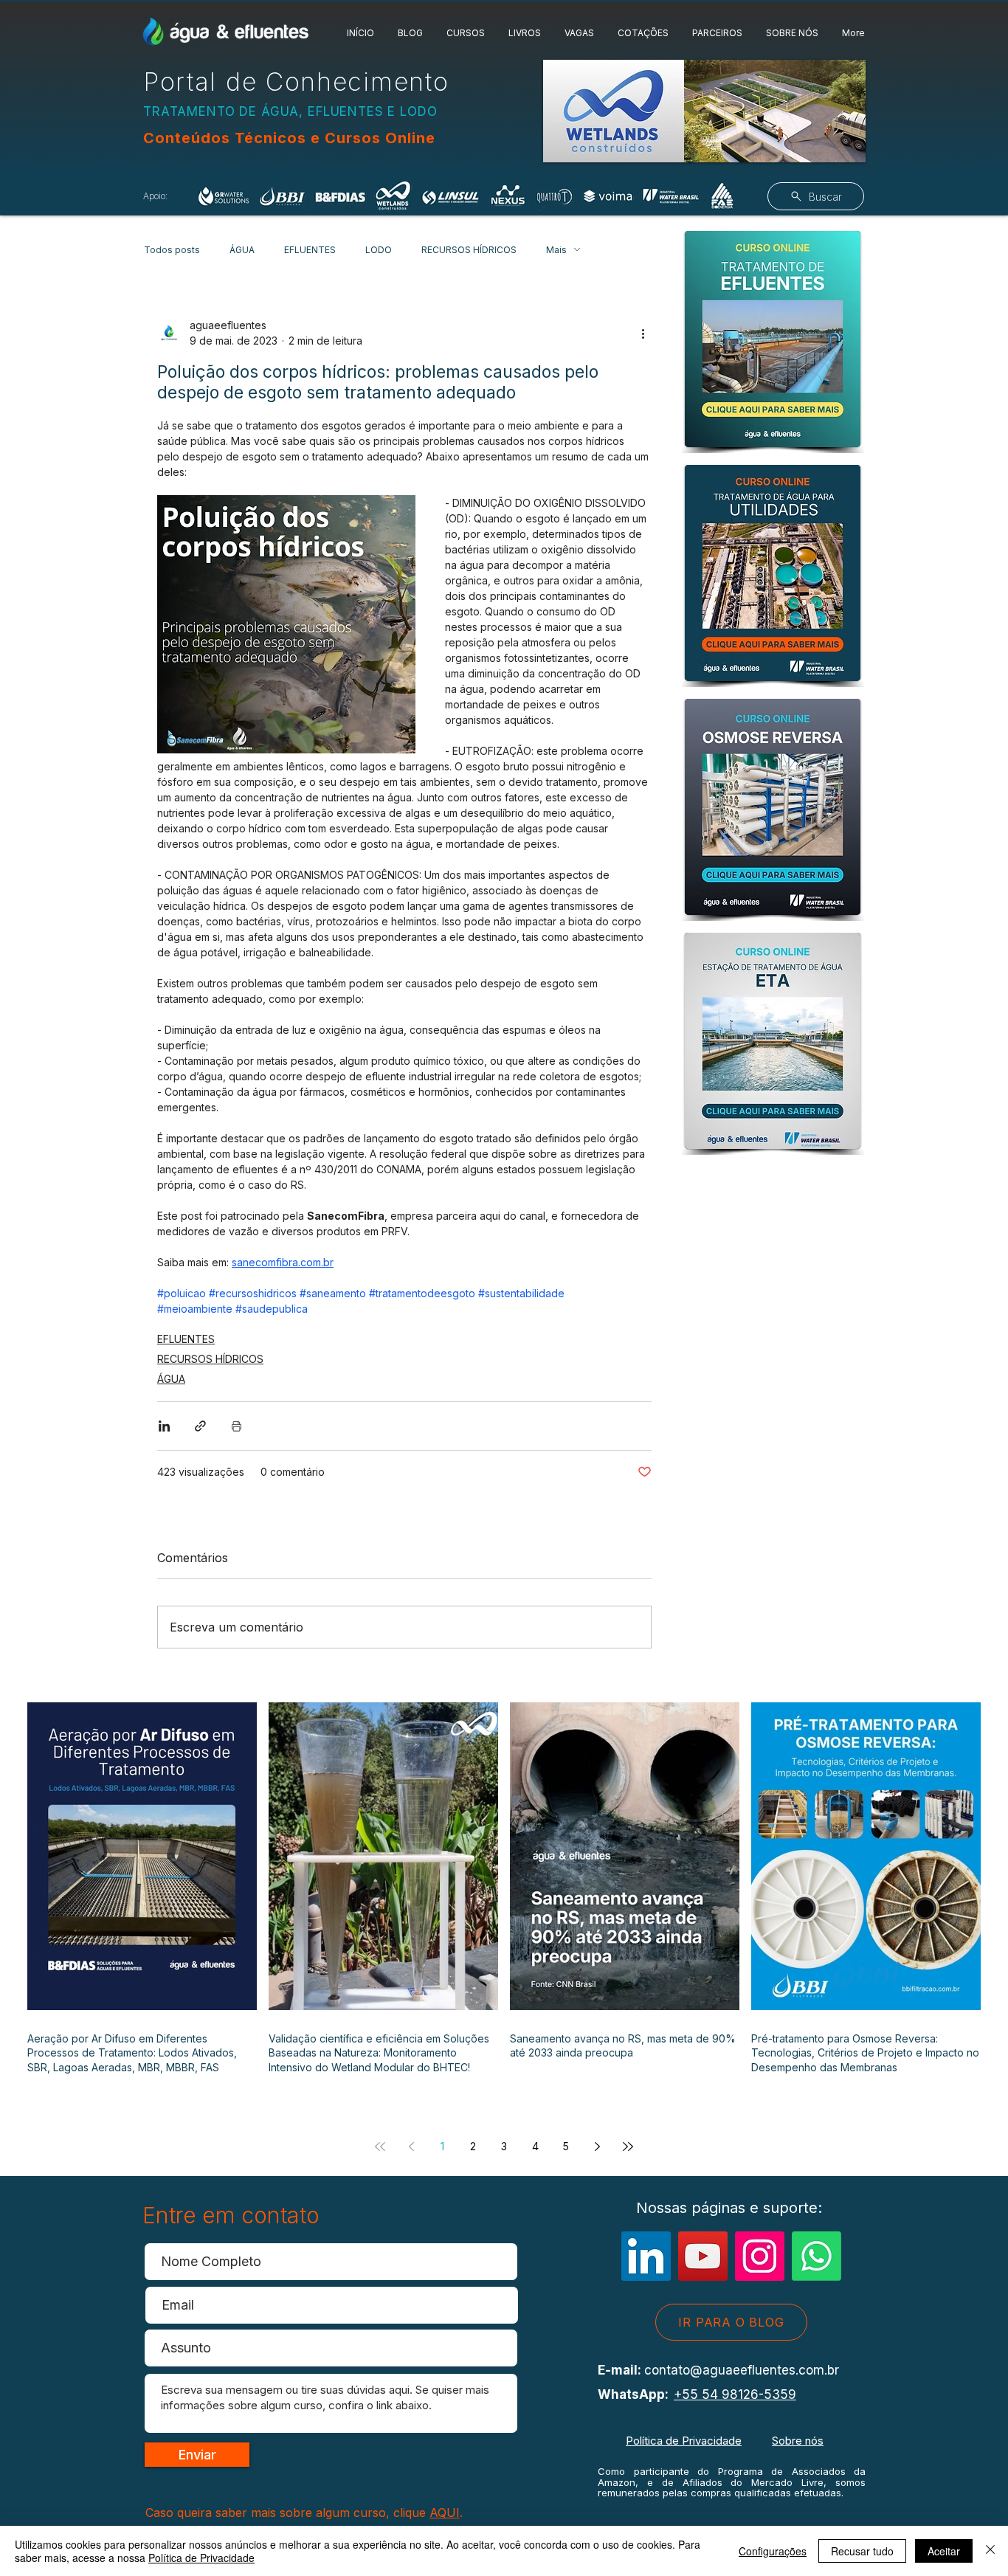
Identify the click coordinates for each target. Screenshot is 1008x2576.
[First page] (380, 2147)
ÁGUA (242, 250)
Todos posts (172, 250)
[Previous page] (411, 2147)
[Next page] (597, 2147)
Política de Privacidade (684, 2441)
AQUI (445, 2513)
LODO (379, 250)
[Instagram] (760, 2256)
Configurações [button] (773, 2551)
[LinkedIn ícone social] (646, 2256)
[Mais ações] (643, 333)
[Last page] (628, 2147)
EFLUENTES (310, 250)
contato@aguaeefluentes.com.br (742, 2370)
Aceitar (944, 2551)
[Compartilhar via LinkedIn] (164, 1426)
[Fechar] (990, 2551)
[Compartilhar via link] (200, 1426)
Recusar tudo (862, 2551)
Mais (556, 250)
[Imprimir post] (237, 1426)
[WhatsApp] (817, 2256)
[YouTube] (703, 2256)
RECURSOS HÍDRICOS (469, 250)
